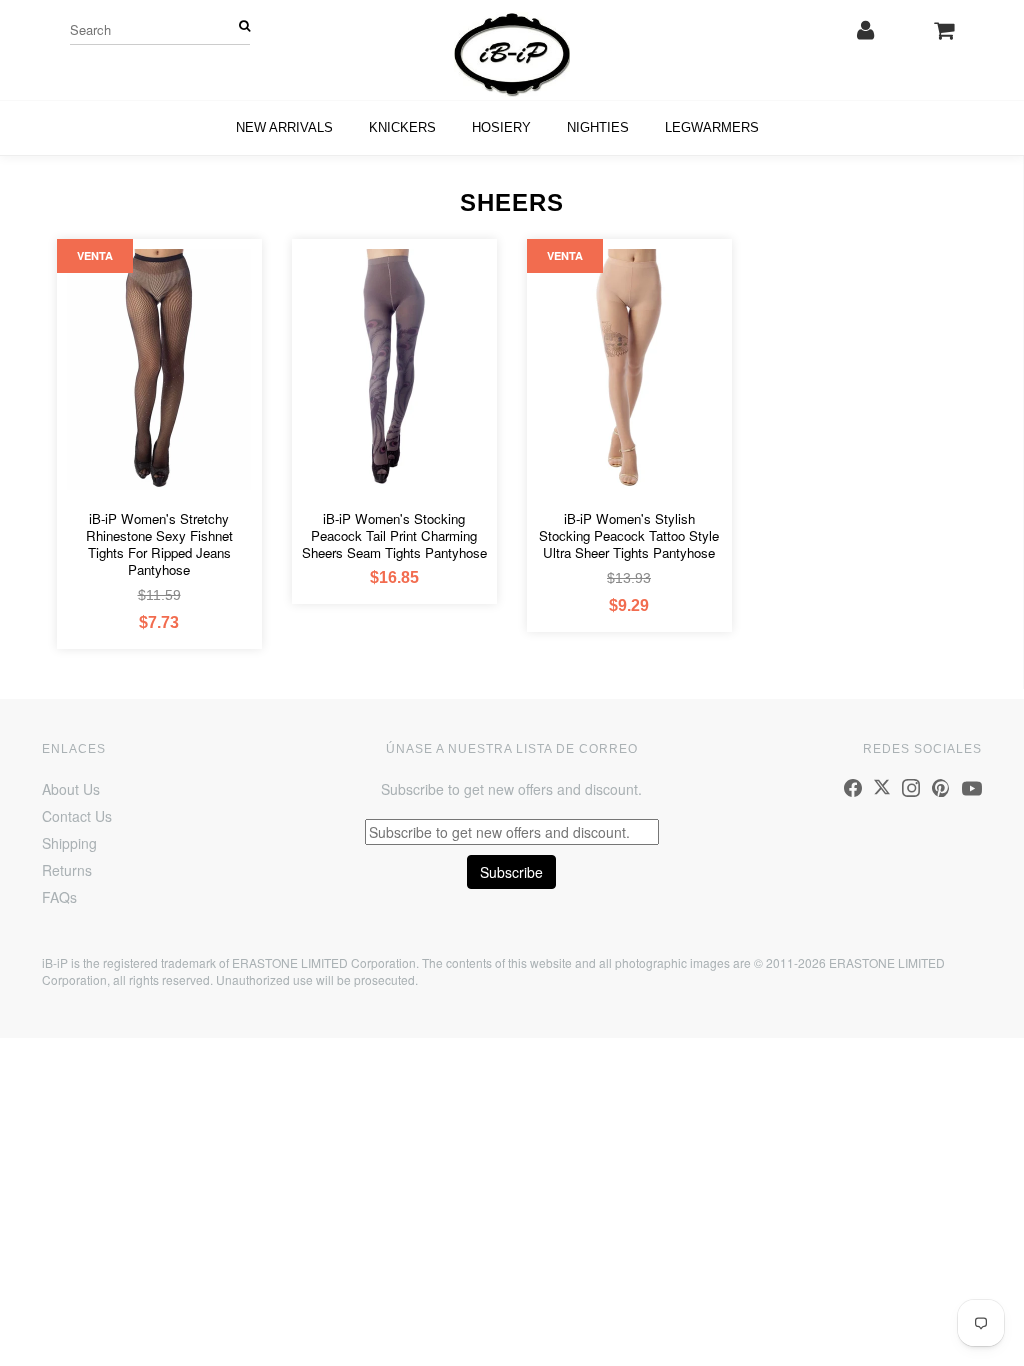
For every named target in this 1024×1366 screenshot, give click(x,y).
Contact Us (77, 816)
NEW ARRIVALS (284, 127)
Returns (67, 870)
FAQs (59, 897)
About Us (71, 789)
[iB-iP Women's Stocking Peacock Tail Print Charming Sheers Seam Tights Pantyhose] (394, 367)
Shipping (69, 843)
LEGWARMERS (712, 127)
